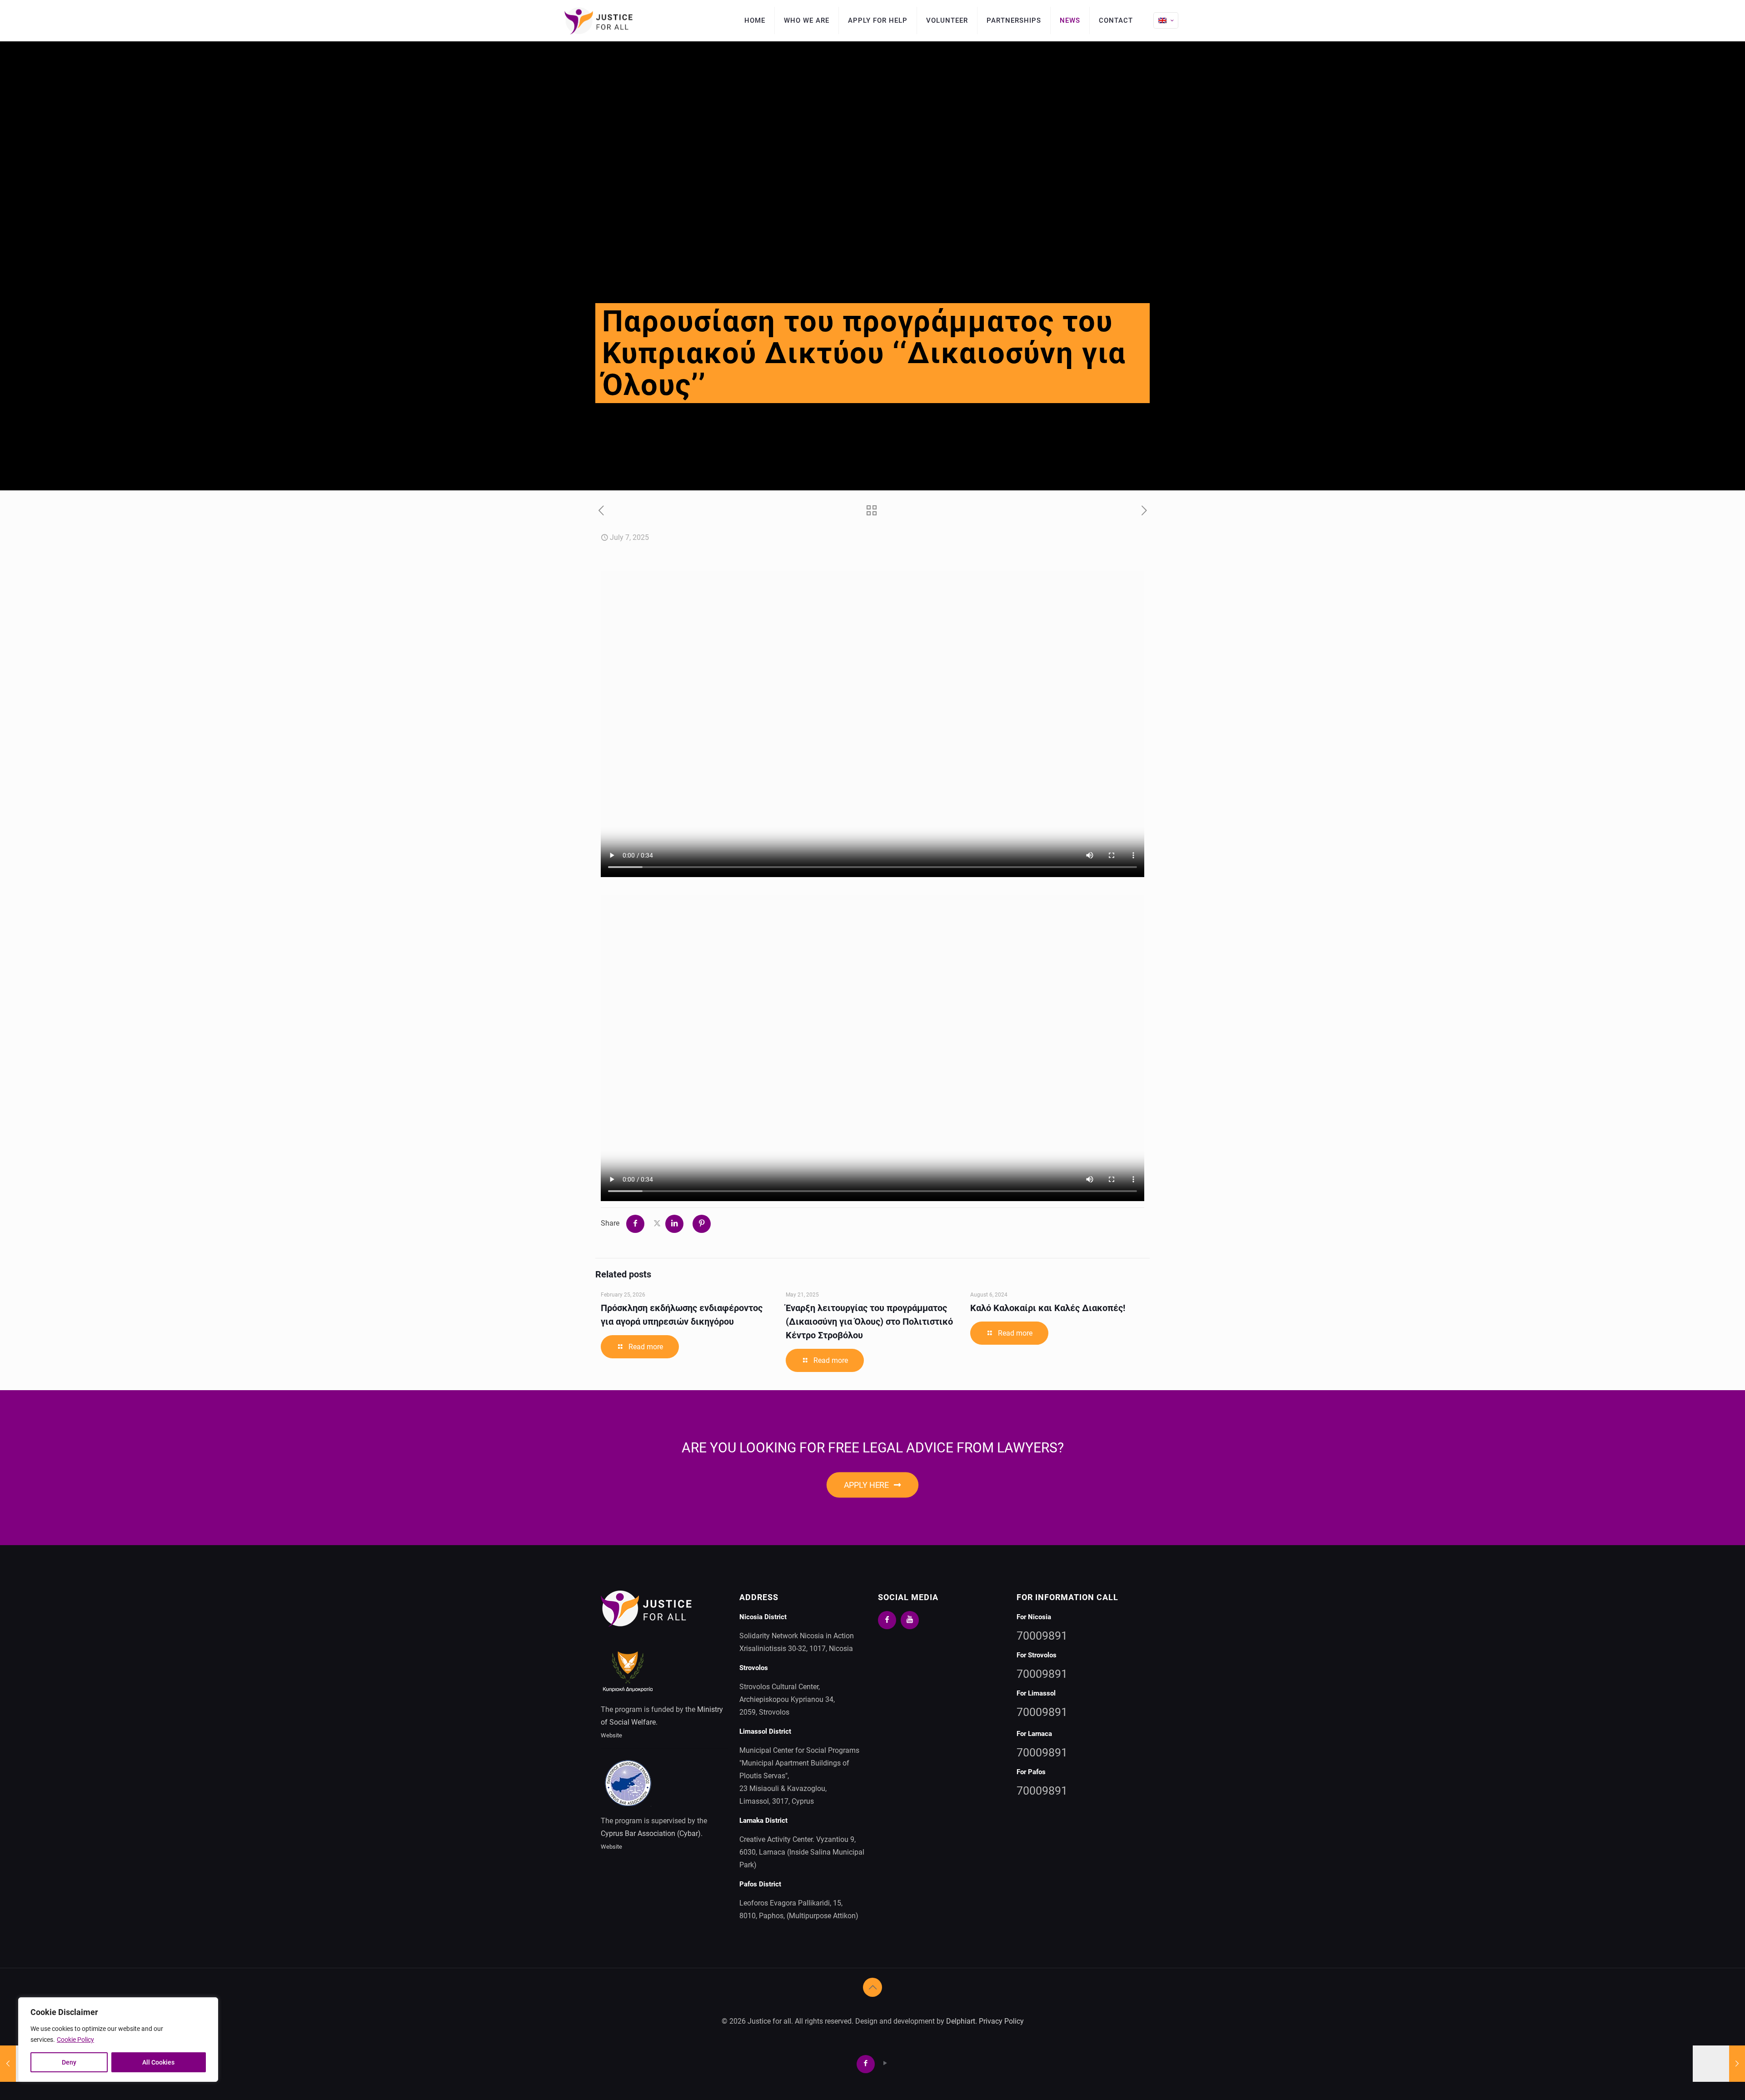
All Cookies (158, 2062)
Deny (69, 2062)
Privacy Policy (1001, 2021)
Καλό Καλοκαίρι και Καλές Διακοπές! (1048, 1308)
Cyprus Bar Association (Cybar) (651, 1833)
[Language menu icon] (1166, 20)
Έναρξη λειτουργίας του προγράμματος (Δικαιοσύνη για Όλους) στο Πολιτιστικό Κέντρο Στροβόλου (869, 1322)
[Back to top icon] (872, 1987)
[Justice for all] (598, 20)
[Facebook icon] (868, 2063)
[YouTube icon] (885, 2063)
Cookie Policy (75, 2040)
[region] (118, 2040)
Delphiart (961, 2021)
